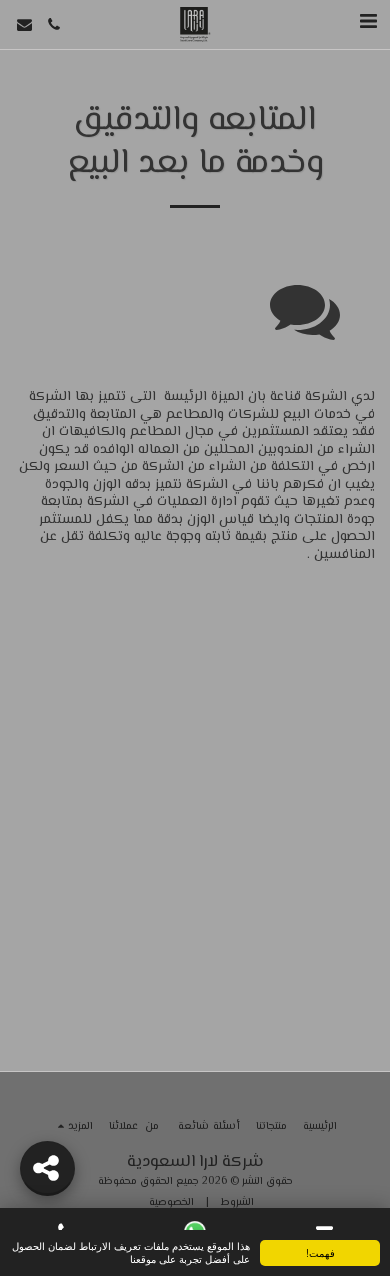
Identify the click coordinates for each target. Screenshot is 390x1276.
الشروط (237, 1202)
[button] (368, 23)
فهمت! (320, 1252)
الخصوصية (171, 1202)
